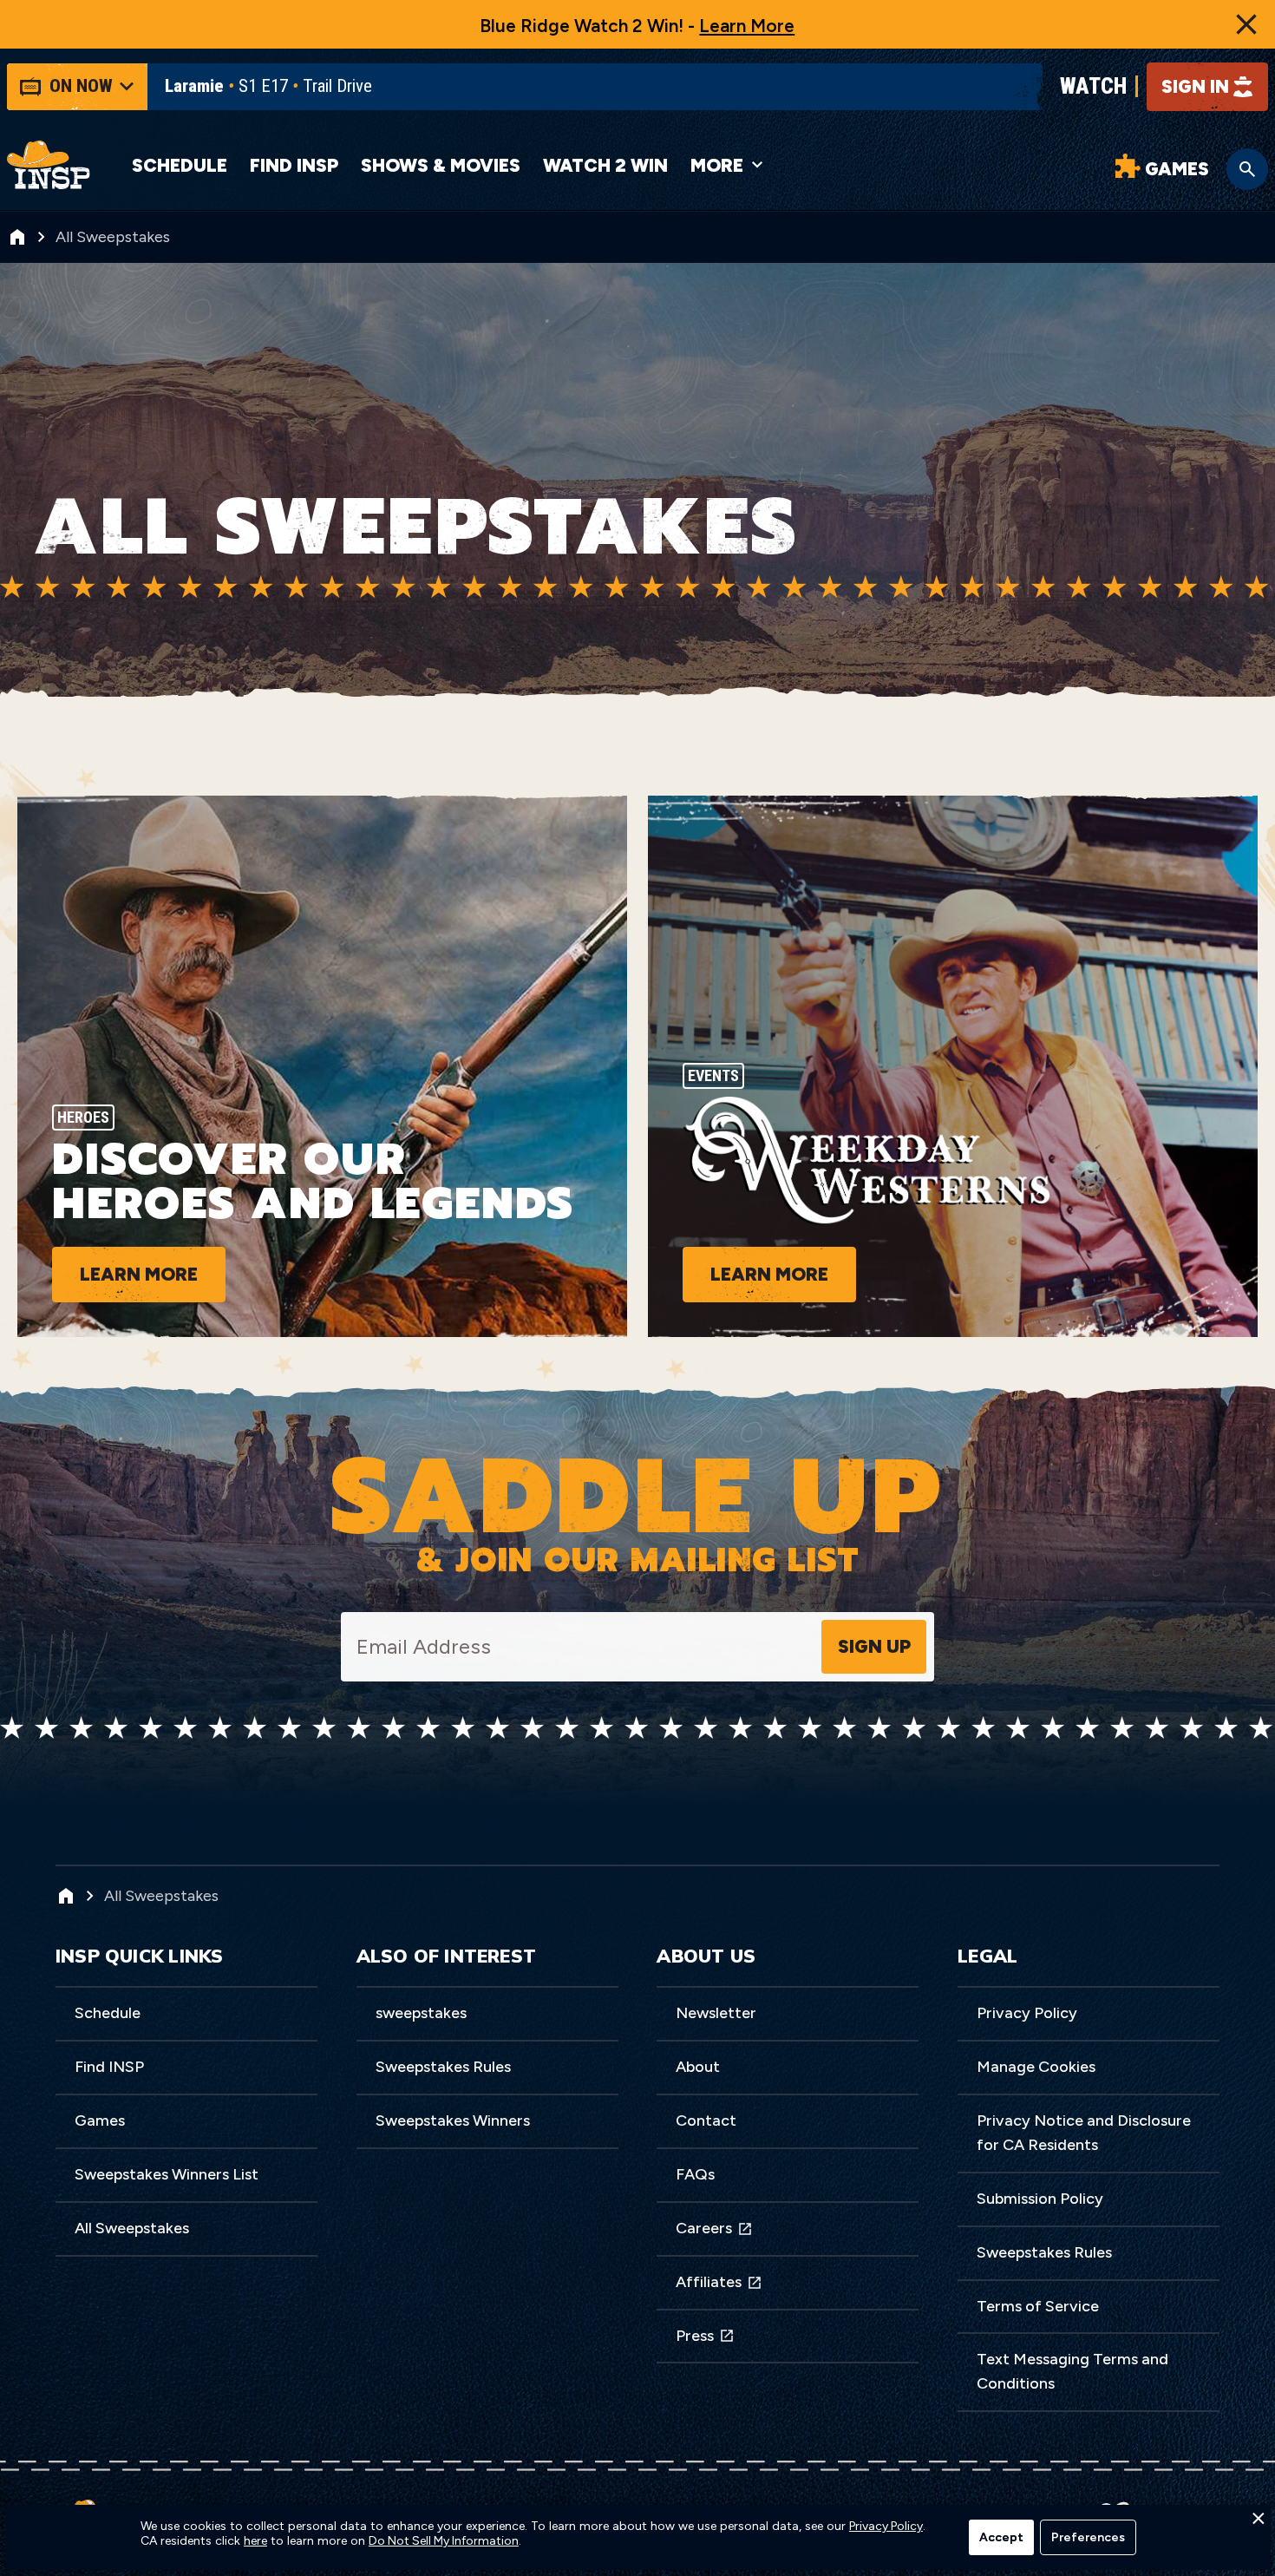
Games (100, 2120)
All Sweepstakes (132, 2228)
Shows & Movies (441, 165)
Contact (706, 2120)
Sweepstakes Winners (453, 2120)
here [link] (255, 2541)
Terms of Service (1038, 2306)
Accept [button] (1001, 2537)
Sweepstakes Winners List (167, 2174)
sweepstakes (421, 2013)
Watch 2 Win (605, 165)
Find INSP (294, 165)
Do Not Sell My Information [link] (444, 2541)
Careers (704, 2228)
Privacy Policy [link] (886, 2527)
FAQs (695, 2174)
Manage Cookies (1036, 2067)
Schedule (180, 165)
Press (695, 2336)
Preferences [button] (1088, 2537)
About (698, 2067)
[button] (1258, 2523)
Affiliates (709, 2282)
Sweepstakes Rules (443, 2067)
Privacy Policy (1027, 2013)
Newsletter (716, 2013)
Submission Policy (1040, 2199)
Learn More (747, 26)
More (717, 165)
